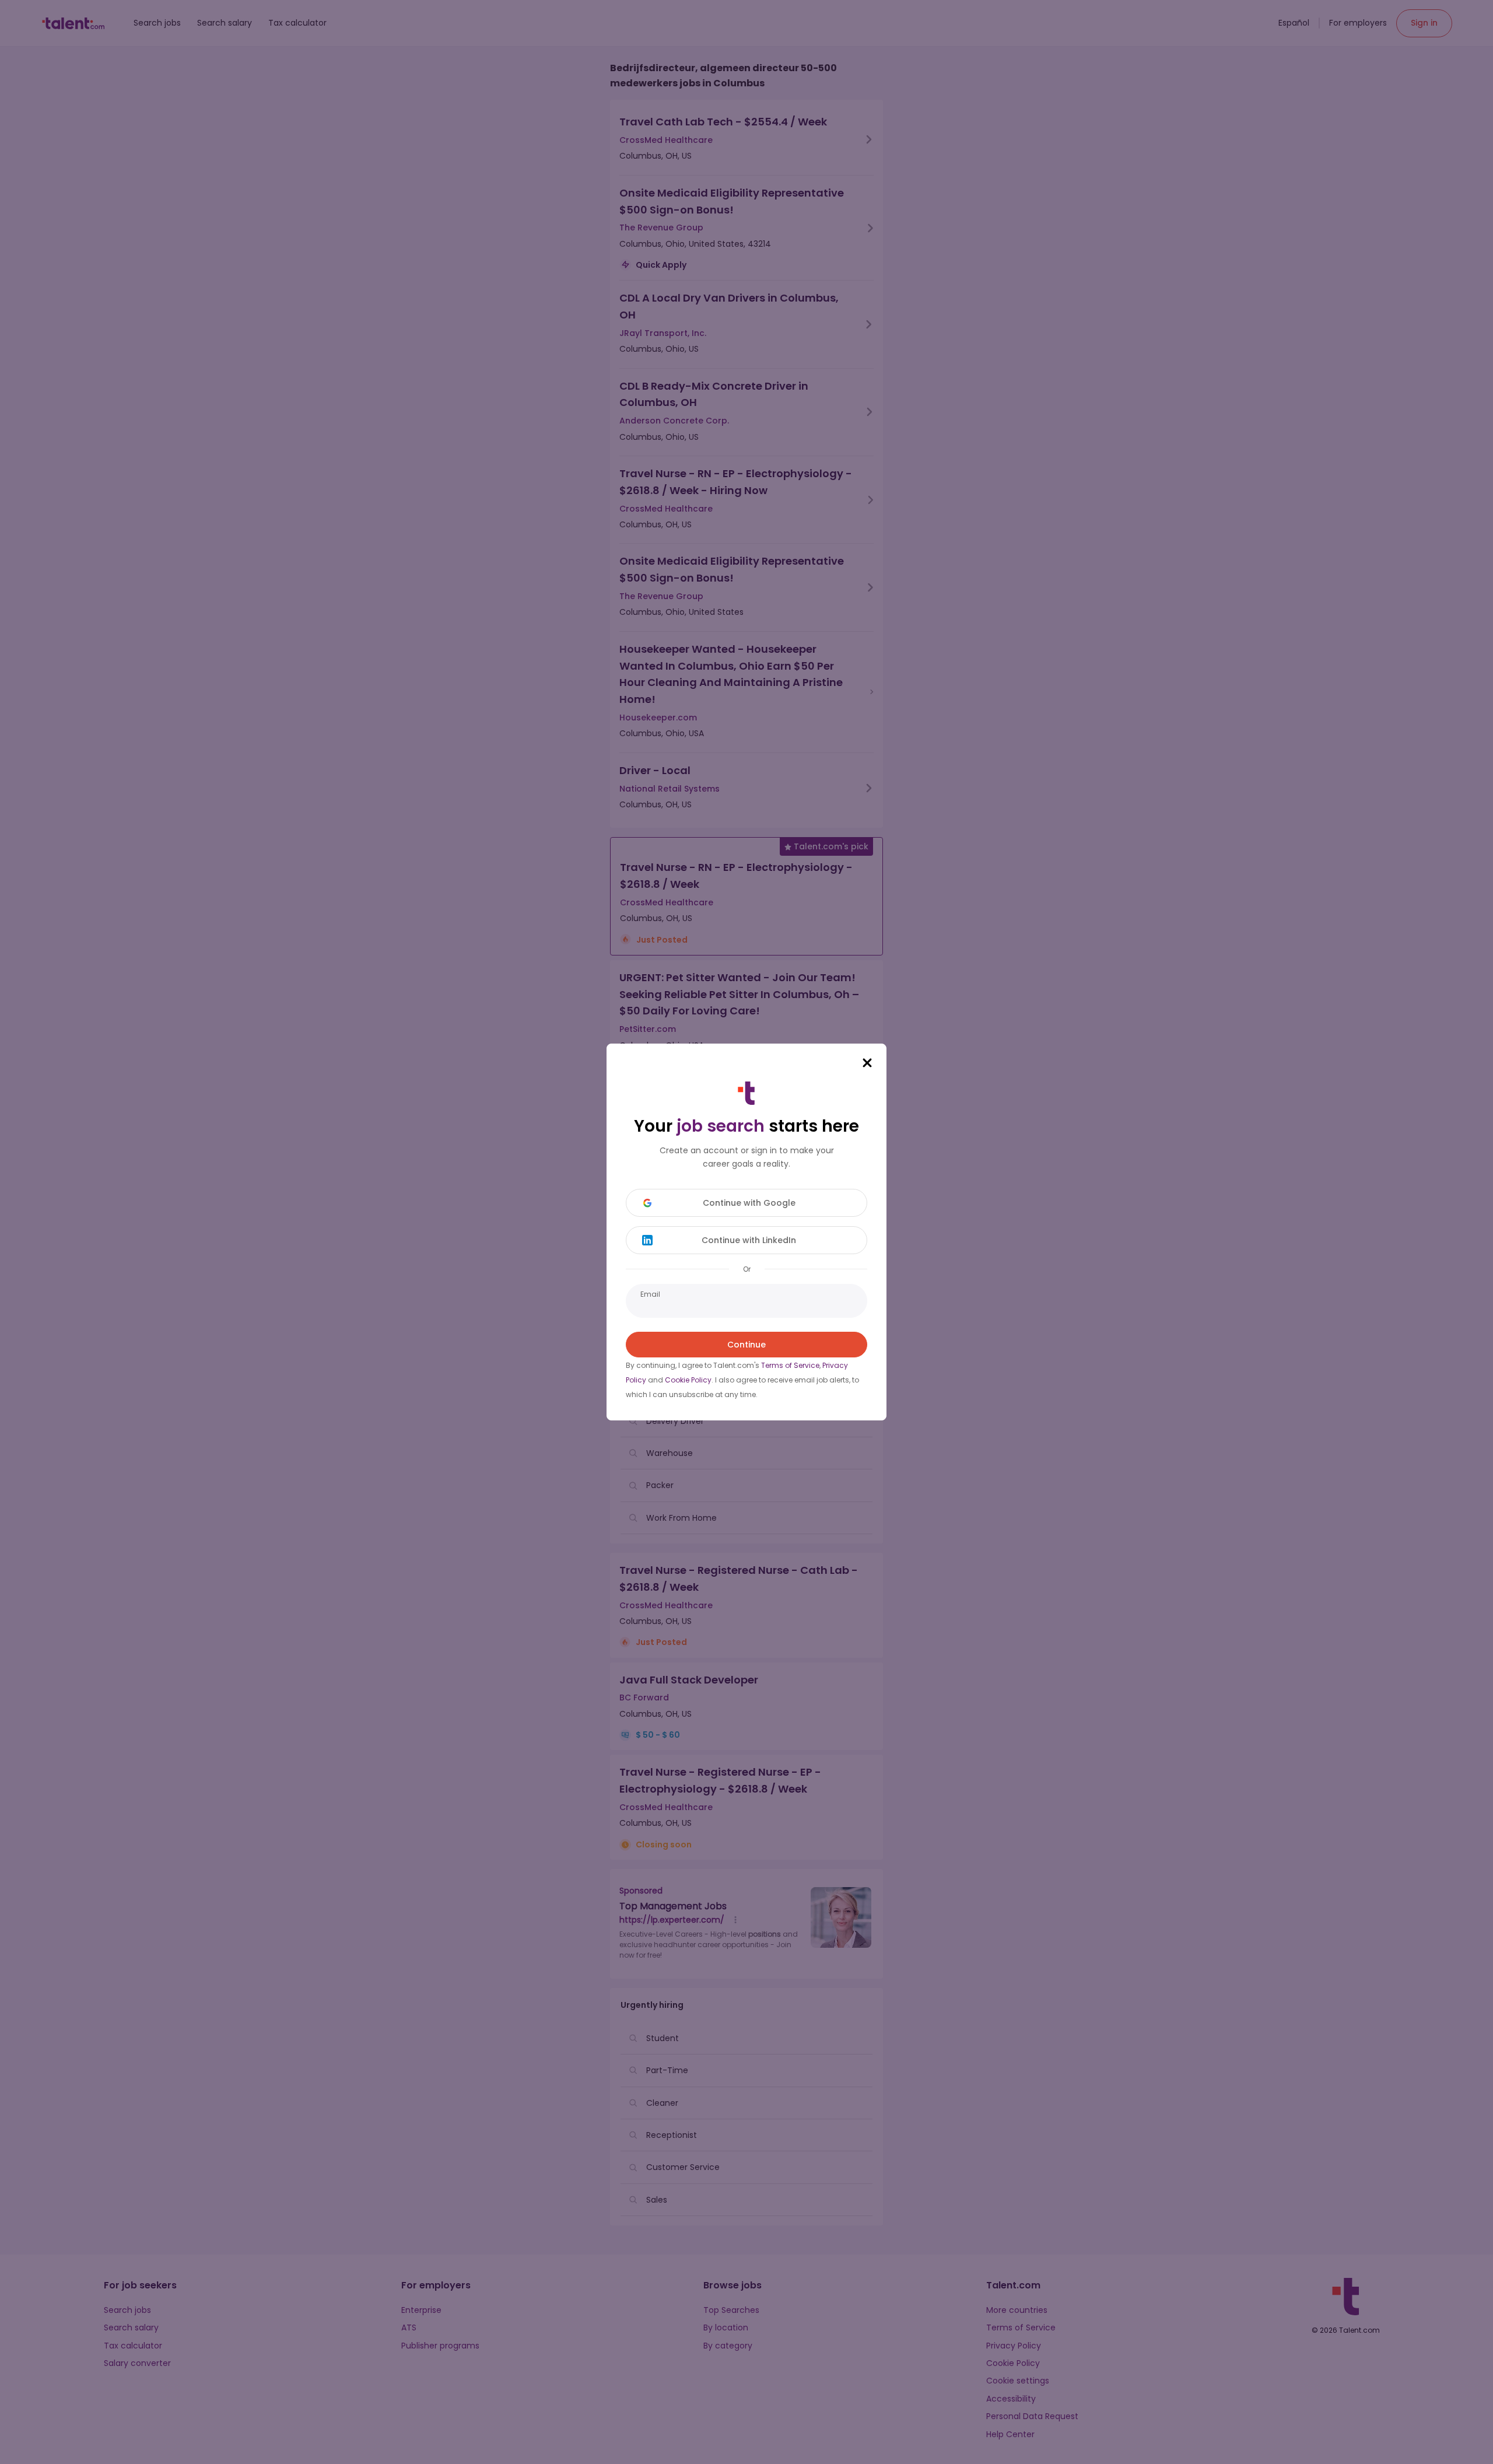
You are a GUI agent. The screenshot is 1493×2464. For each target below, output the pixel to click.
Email (650, 1294)
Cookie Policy (688, 1380)
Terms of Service (790, 1365)
